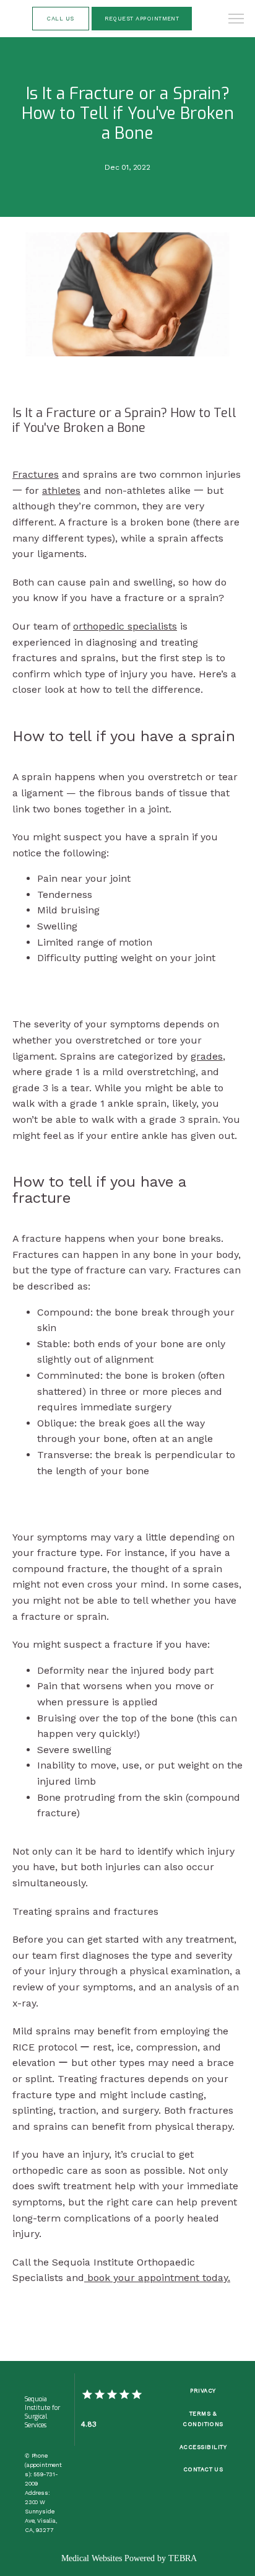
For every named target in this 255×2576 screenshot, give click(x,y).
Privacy (203, 2390)
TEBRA (183, 2558)
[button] (236, 20)
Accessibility (203, 2447)
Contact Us (203, 2469)
